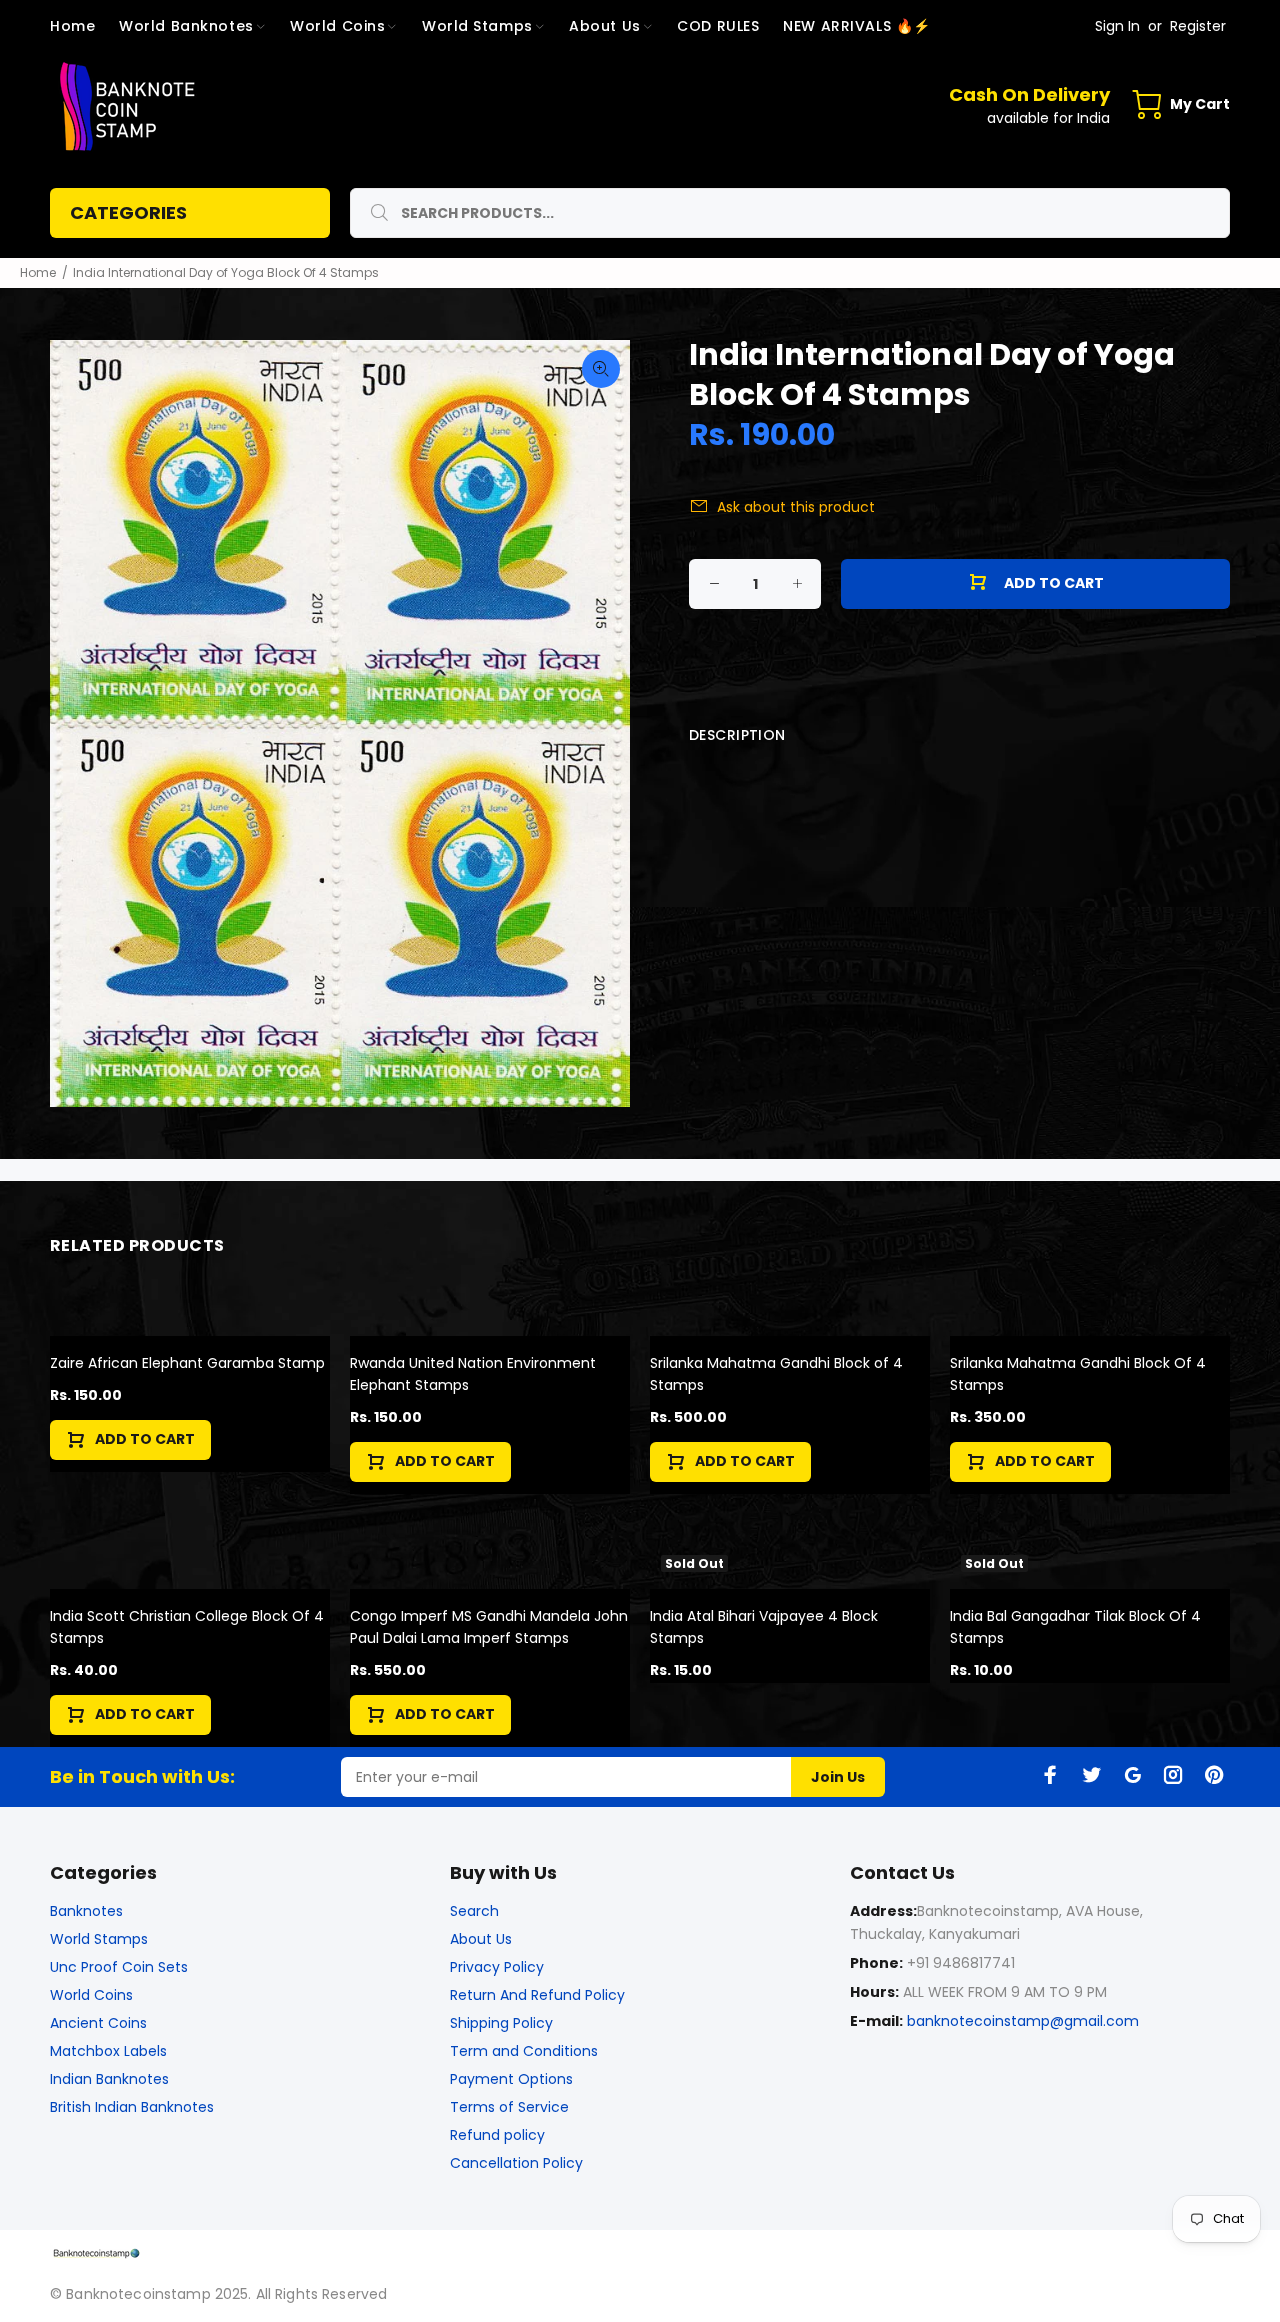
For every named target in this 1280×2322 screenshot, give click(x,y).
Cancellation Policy (516, 2163)
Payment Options (511, 2079)
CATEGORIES (128, 212)
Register (1198, 26)
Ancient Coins (98, 2023)
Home (38, 272)
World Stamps (99, 1939)
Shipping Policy (501, 2023)
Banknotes (86, 1911)
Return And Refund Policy (537, 1995)
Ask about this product (796, 507)
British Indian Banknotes (132, 2107)
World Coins (91, 1995)
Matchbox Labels (108, 2051)
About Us (481, 1939)
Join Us (838, 1777)
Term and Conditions (524, 2051)
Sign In (1117, 26)
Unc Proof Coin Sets (119, 1967)
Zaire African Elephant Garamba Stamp (187, 1363)
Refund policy (497, 2135)
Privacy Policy (497, 1967)
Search (474, 1911)
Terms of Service (509, 2107)
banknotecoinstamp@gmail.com (1023, 2021)
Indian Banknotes (109, 2079)
